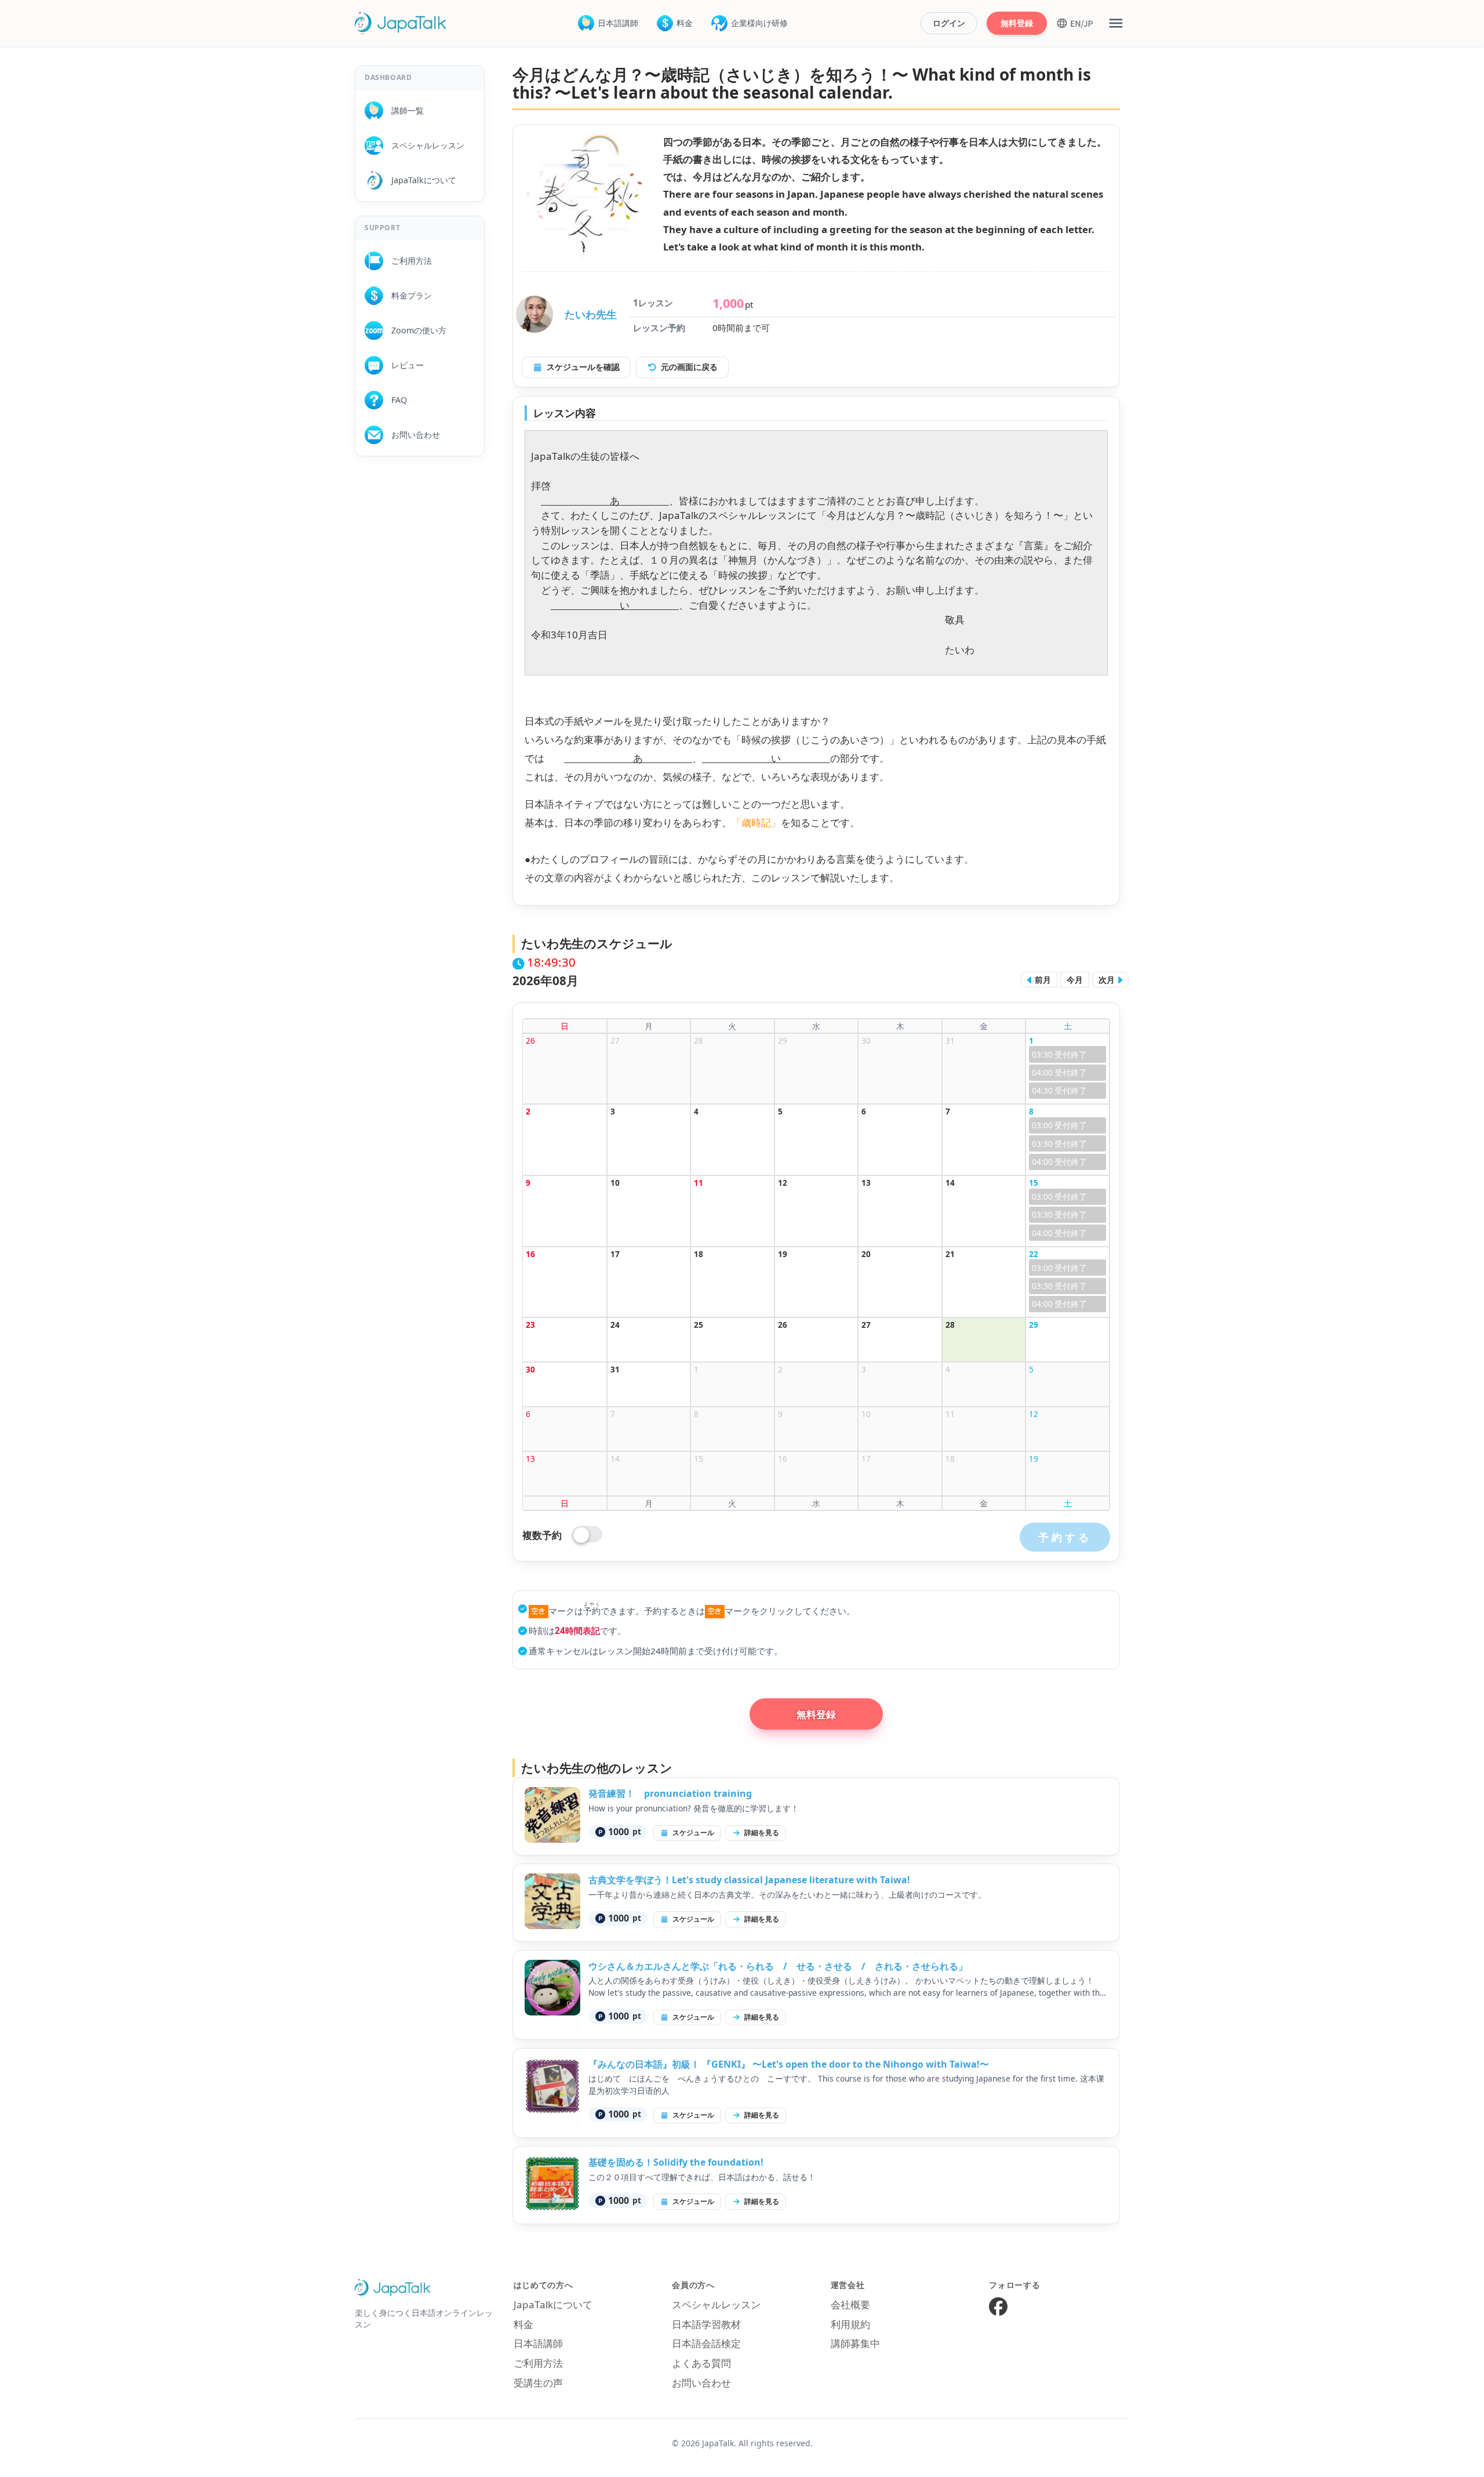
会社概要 (850, 2305)
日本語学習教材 (706, 2324)
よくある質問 (701, 2363)
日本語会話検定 (706, 2343)
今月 (1075, 980)
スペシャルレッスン (424, 145)
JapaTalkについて (420, 180)
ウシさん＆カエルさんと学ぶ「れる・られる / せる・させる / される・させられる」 (778, 1966)
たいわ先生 (591, 314)
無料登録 (1017, 23)
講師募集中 (855, 2343)
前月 (1042, 980)
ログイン (949, 23)
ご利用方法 (408, 261)
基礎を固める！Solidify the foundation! (676, 2162)
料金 (685, 23)
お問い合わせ (412, 435)
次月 (1108, 980)
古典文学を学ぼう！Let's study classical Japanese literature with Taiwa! (749, 1880)
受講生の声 (538, 2383)
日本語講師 (618, 23)
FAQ (395, 400)
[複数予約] (588, 1535)
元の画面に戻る (689, 367)
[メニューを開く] (1116, 23)
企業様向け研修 (759, 23)
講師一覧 (403, 110)
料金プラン (408, 295)
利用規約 (850, 2324)
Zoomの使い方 (415, 330)
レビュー (403, 365)
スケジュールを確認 (583, 367)
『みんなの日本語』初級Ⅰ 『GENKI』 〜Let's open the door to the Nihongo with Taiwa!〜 (789, 2064)
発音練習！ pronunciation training (670, 1793)
